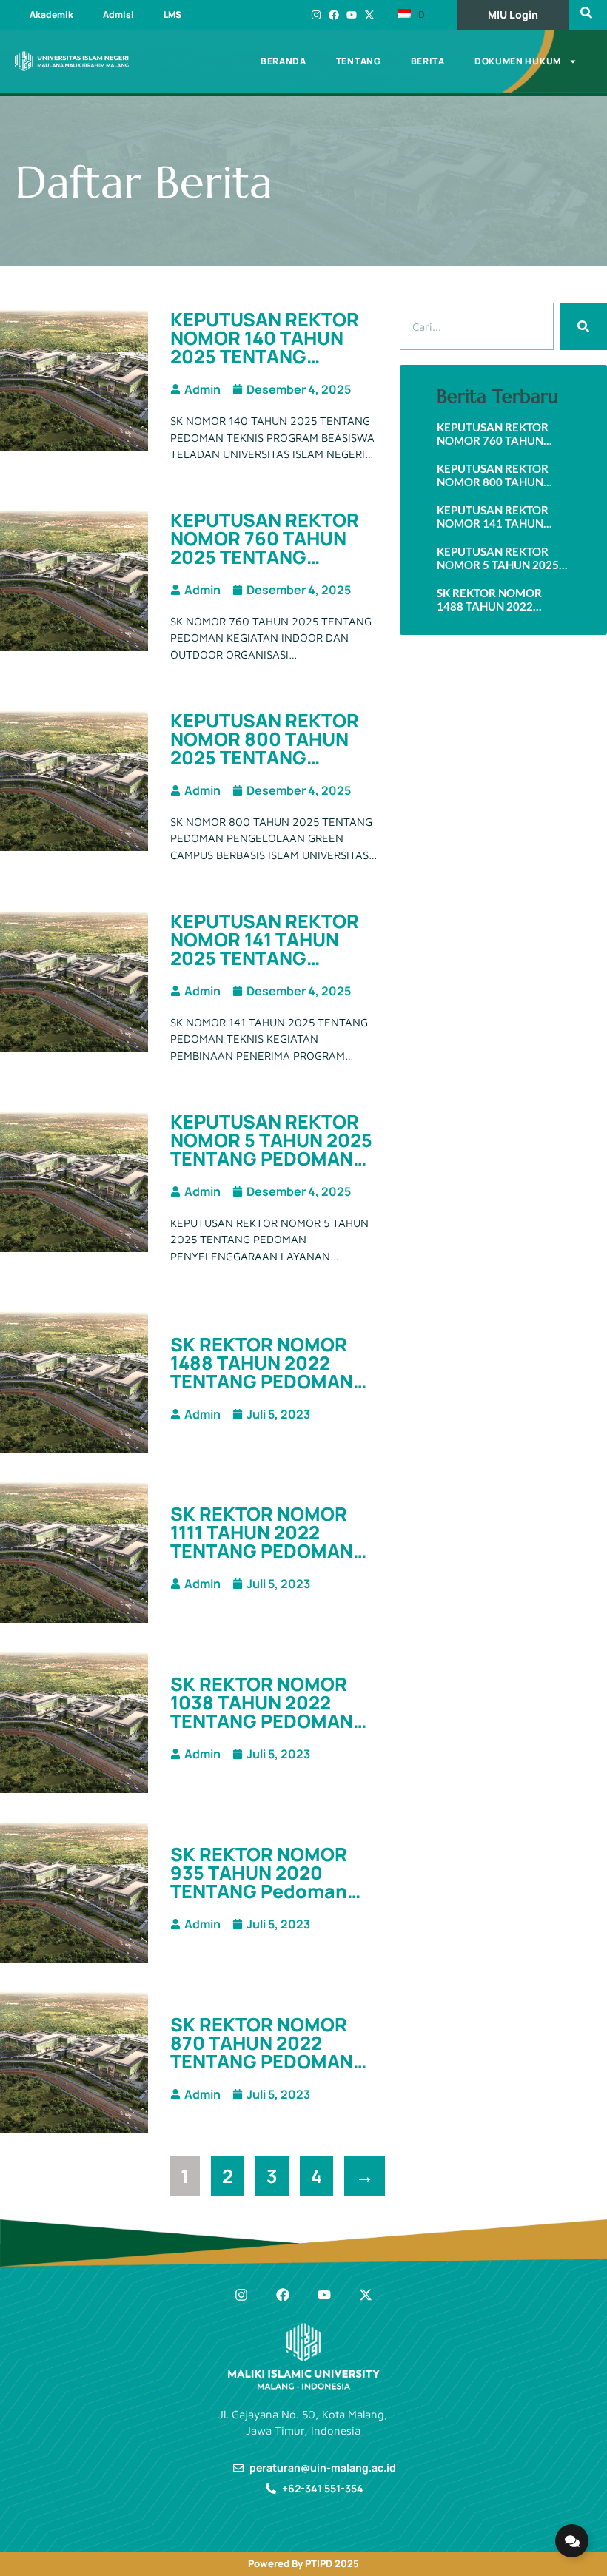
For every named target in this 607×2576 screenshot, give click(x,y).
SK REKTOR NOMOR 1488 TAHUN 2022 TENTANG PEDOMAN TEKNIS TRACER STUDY (262, 1381)
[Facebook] (334, 15)
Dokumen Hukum (518, 61)
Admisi (118, 14)
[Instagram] (316, 15)
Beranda (284, 61)
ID (419, 14)
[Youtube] (352, 15)
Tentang (359, 61)
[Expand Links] (572, 2541)
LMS (172, 14)
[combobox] (477, 326)
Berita (428, 61)
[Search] (583, 326)
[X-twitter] (369, 15)
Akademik (51, 14)
